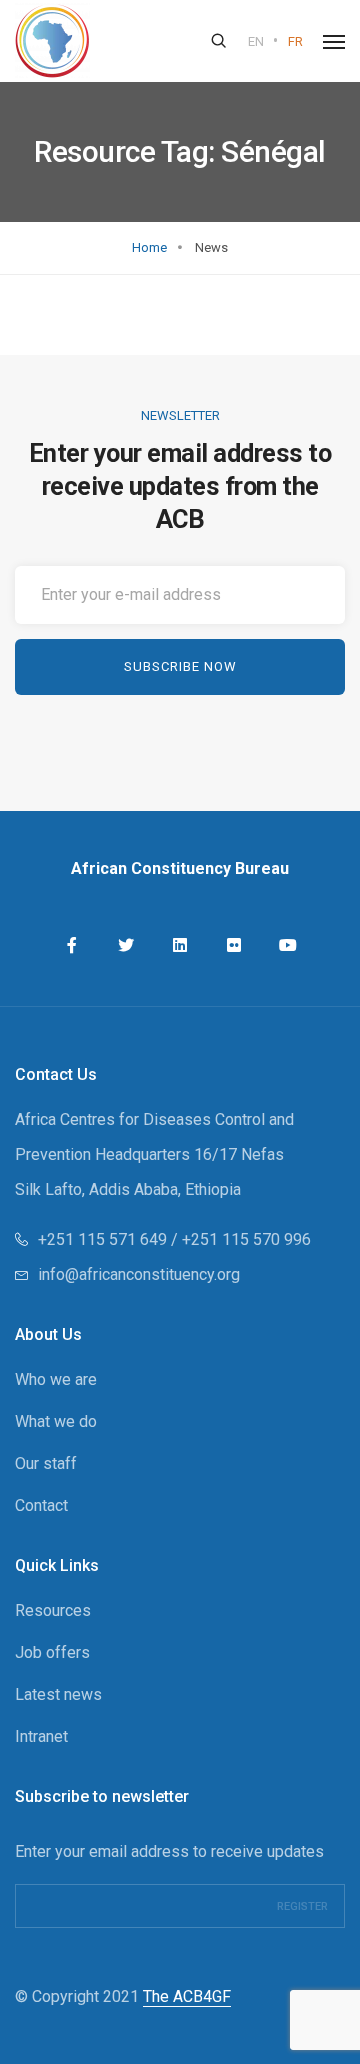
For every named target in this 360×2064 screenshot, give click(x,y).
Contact (41, 1505)
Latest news (58, 1694)
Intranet (41, 1736)
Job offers (52, 1652)
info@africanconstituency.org (139, 1274)
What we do (56, 1421)
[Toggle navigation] (334, 42)
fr (295, 41)
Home (149, 247)
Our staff (46, 1463)
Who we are (56, 1379)
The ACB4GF (187, 1996)
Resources (53, 1610)
